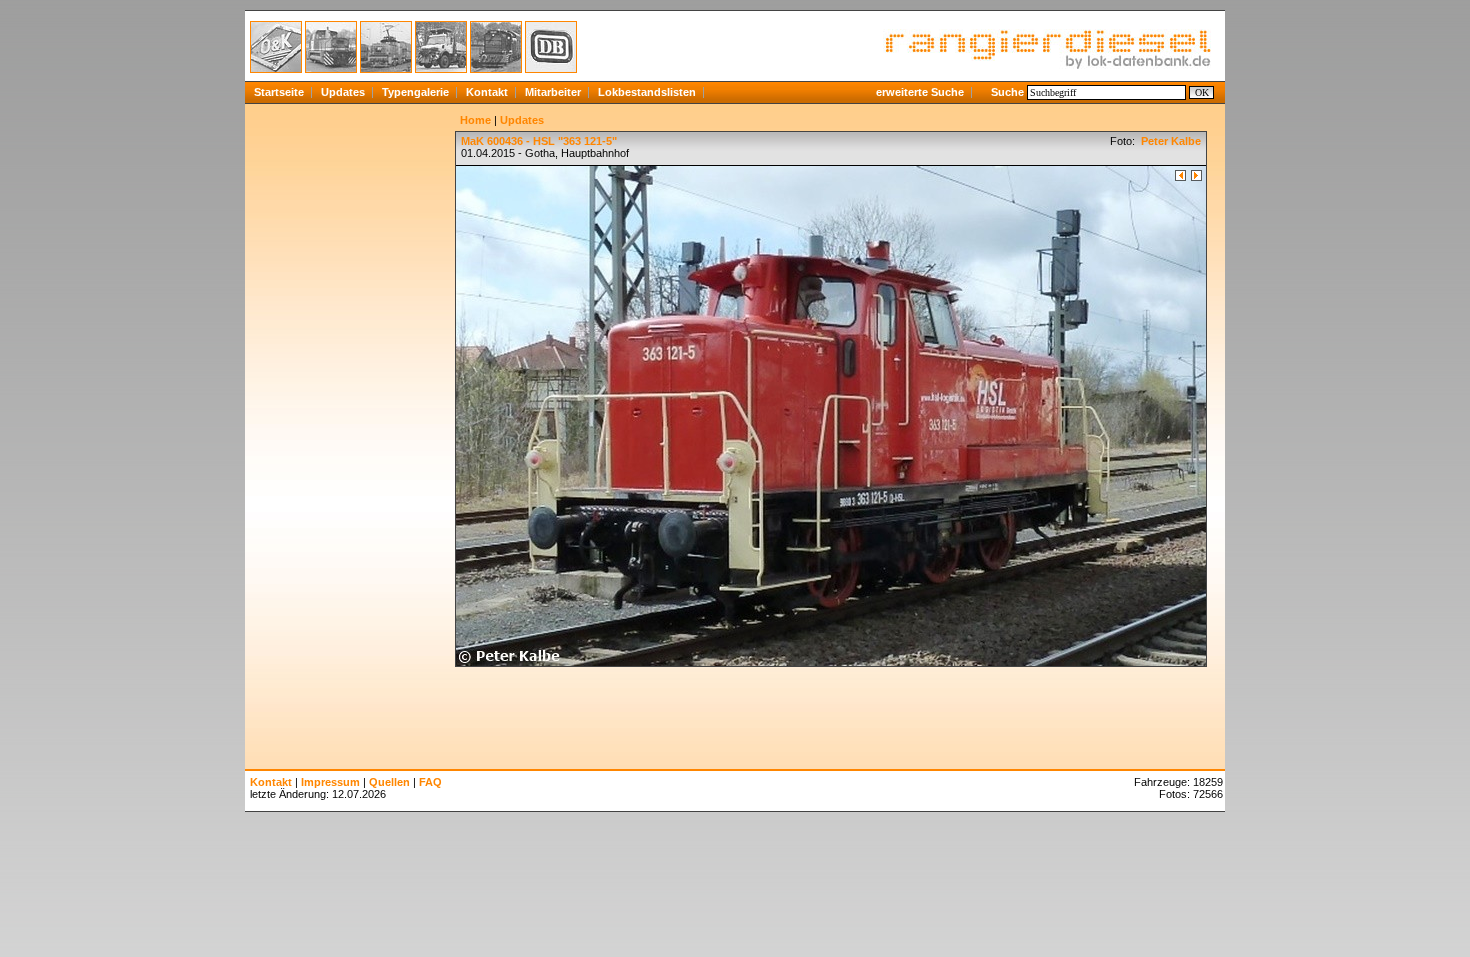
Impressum (330, 782)
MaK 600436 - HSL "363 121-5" (539, 141)
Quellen (389, 782)
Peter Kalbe (1169, 141)
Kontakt (487, 92)
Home (475, 120)
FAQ (430, 782)
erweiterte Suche (920, 92)
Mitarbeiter (553, 92)
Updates (343, 92)
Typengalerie (415, 92)
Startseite (279, 92)
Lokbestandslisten (647, 92)
